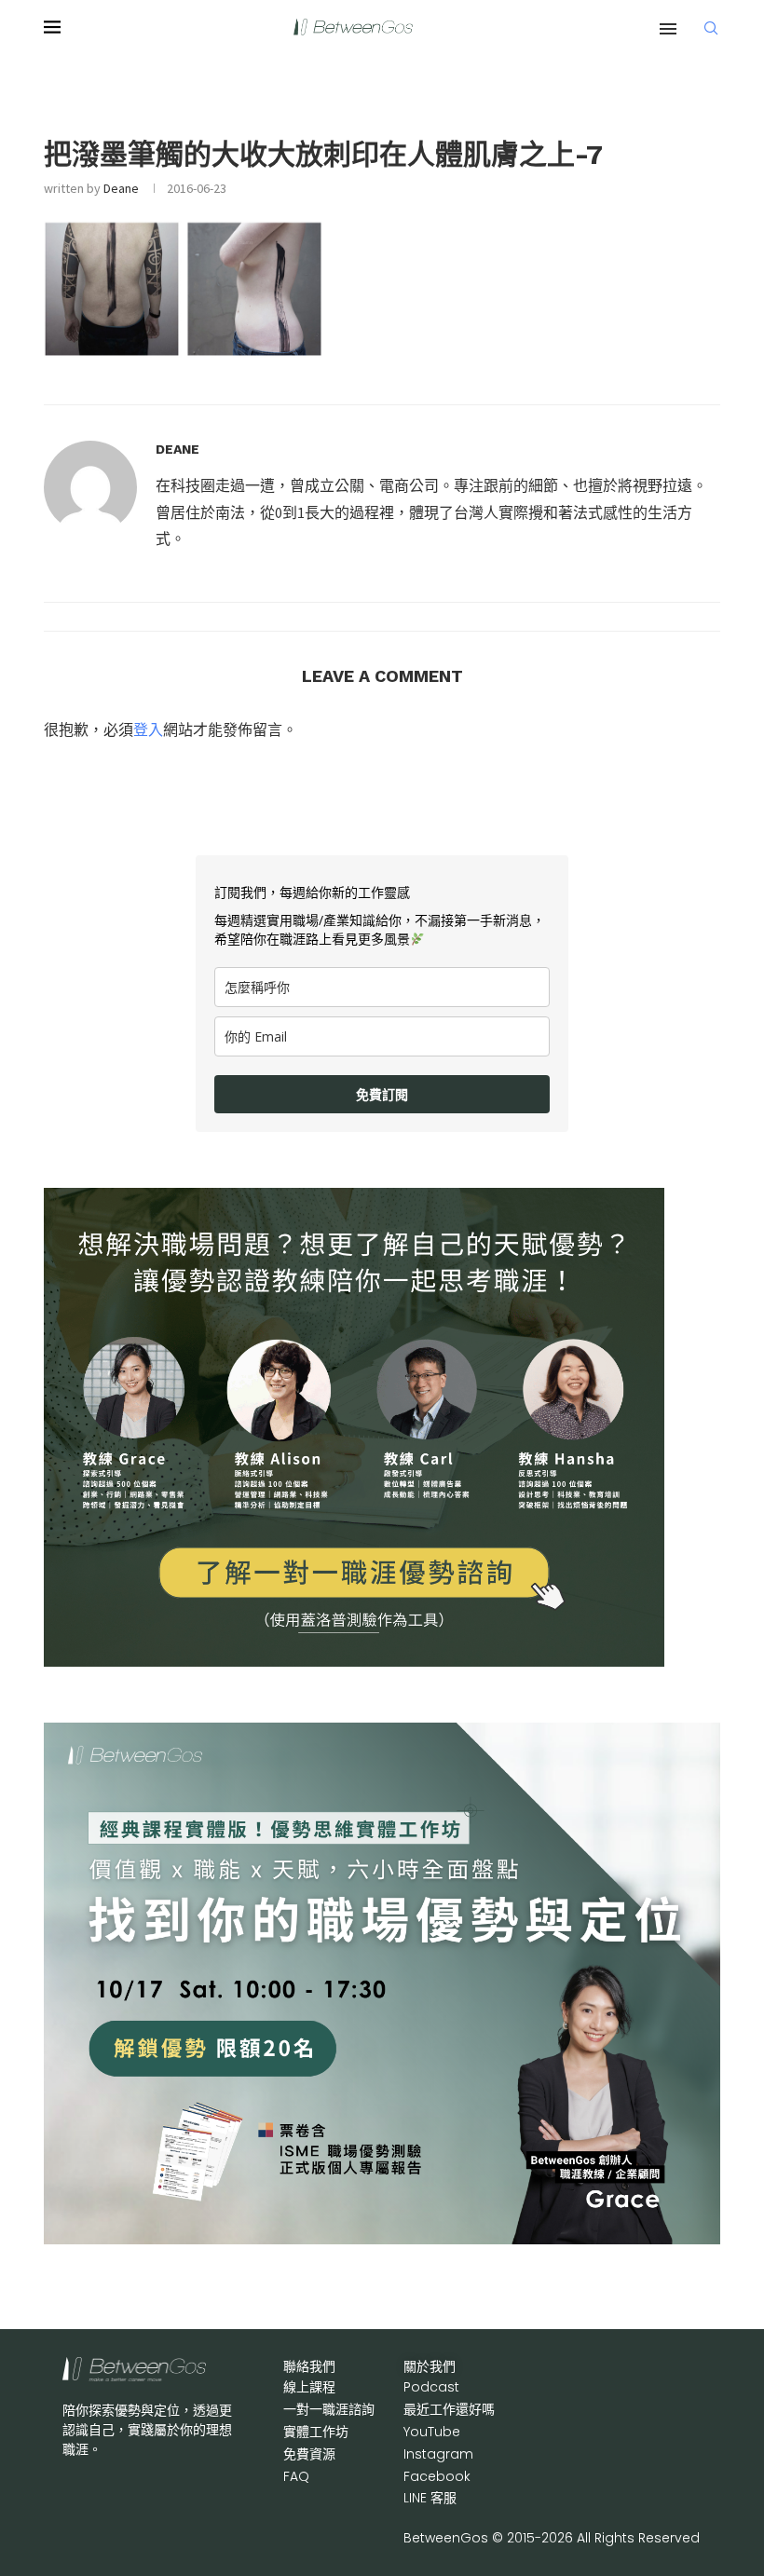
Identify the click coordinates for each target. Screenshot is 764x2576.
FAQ (296, 2476)
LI (430, 2498)
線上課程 (309, 2387)
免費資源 (309, 2454)
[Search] (711, 28)
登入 (148, 729)
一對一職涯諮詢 (329, 2409)
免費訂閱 (382, 1094)
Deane (121, 188)
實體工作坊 (316, 2432)
